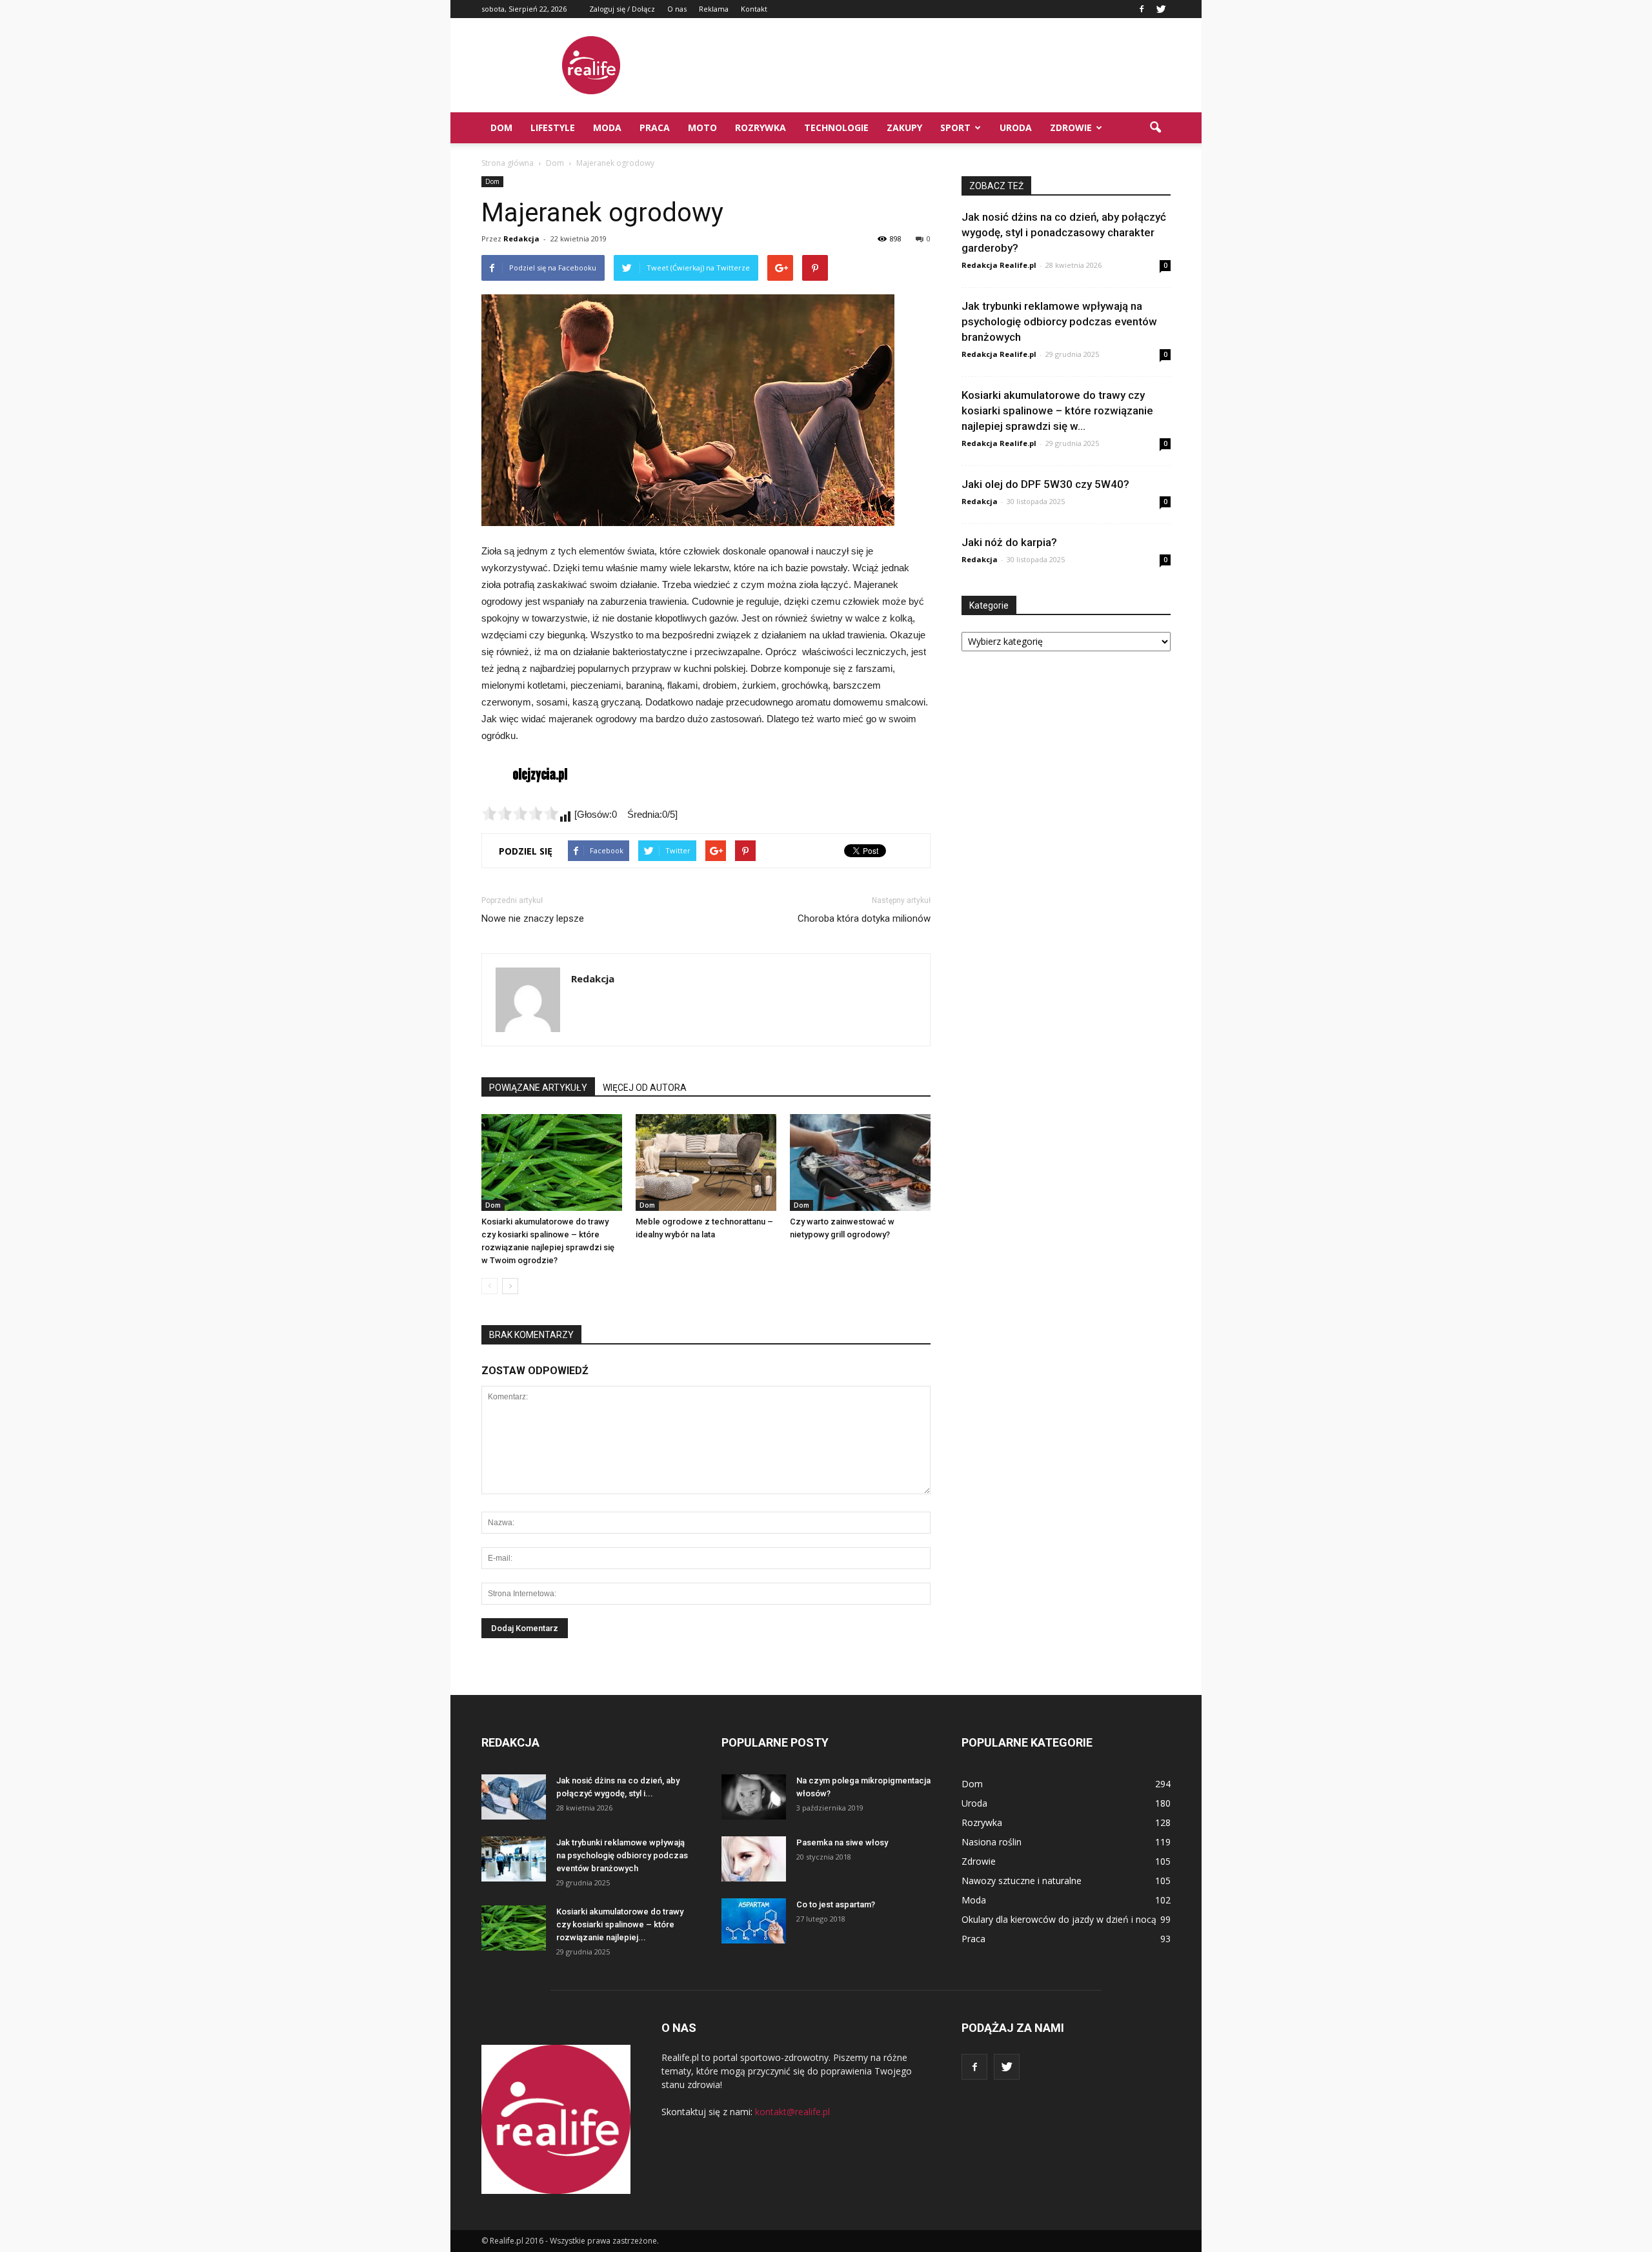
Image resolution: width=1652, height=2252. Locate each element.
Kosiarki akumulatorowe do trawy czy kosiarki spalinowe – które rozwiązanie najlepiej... (620, 1924)
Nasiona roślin (992, 1842)
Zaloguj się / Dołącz (622, 9)
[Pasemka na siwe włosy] (754, 1859)
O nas (677, 9)
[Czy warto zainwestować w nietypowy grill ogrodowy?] (860, 1162)
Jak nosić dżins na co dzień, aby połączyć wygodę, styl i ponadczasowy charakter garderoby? (1064, 232)
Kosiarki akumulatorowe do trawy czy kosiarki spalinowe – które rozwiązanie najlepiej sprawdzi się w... (1057, 411)
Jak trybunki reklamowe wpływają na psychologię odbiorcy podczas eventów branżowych (1059, 321)
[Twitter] (1161, 9)
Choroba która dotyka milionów (864, 918)
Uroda (1016, 127)
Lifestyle (553, 127)
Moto (702, 127)
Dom (501, 127)
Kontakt (754, 9)
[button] (1155, 128)
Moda (607, 127)
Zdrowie (1071, 127)
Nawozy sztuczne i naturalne (1022, 1881)
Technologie (836, 127)
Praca (655, 127)
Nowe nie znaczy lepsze (533, 918)
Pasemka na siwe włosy (842, 1842)
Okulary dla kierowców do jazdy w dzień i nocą (1059, 1919)
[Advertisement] (936, 65)
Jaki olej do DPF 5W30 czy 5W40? (1045, 484)
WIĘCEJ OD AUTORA (645, 1088)
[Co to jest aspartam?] (754, 1921)
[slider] (520, 813)
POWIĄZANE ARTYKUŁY (538, 1088)
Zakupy (904, 127)
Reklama (714, 9)
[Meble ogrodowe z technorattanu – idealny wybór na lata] (706, 1162)
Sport (955, 127)
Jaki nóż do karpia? (1009, 542)
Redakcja (521, 238)
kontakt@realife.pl (792, 2112)
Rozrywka (761, 127)
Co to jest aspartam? (836, 1904)
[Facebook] (1142, 9)
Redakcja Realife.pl (999, 265)
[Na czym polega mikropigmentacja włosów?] (754, 1797)
